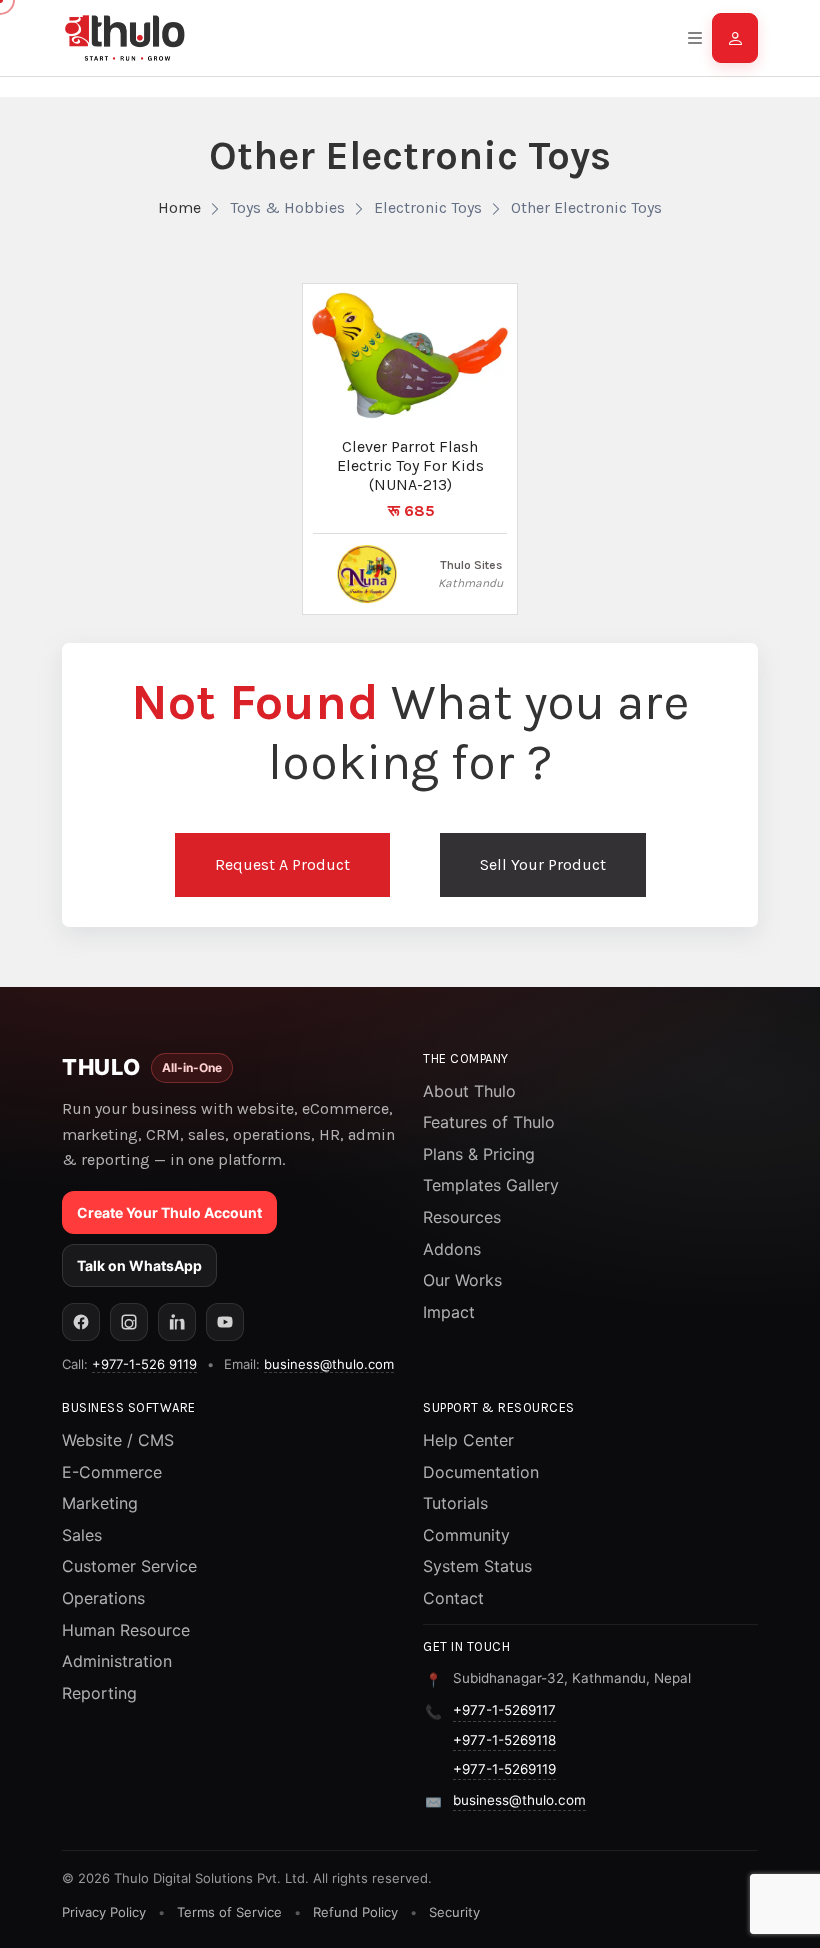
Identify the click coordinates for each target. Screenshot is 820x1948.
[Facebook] (81, 1322)
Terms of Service (229, 1912)
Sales (82, 1535)
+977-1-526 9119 (144, 1364)
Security (454, 1912)
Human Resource (126, 1630)
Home (179, 207)
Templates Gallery (491, 1185)
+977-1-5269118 (504, 1740)
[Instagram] (129, 1322)
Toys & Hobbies (287, 207)
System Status (477, 1566)
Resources (462, 1217)
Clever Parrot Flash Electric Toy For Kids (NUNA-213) (410, 465)
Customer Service (129, 1566)
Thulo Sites (471, 565)
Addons (452, 1249)
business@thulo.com (329, 1364)
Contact (453, 1598)
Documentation (481, 1472)
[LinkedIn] (177, 1322)
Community (466, 1535)
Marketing (100, 1503)
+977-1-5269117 (504, 1710)
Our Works (462, 1280)
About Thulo (469, 1091)
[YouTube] (225, 1322)
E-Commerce (112, 1472)
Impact (449, 1312)
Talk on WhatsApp (139, 1265)
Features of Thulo (489, 1122)
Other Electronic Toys (586, 207)
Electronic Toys (428, 207)
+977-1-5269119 (504, 1769)
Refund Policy (355, 1912)
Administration (117, 1661)
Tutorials (455, 1503)
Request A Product (282, 864)
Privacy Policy (104, 1912)
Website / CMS (118, 1440)
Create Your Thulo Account (169, 1212)
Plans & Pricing (479, 1154)
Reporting (99, 1693)
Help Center (468, 1440)
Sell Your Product (543, 864)
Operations (103, 1598)
